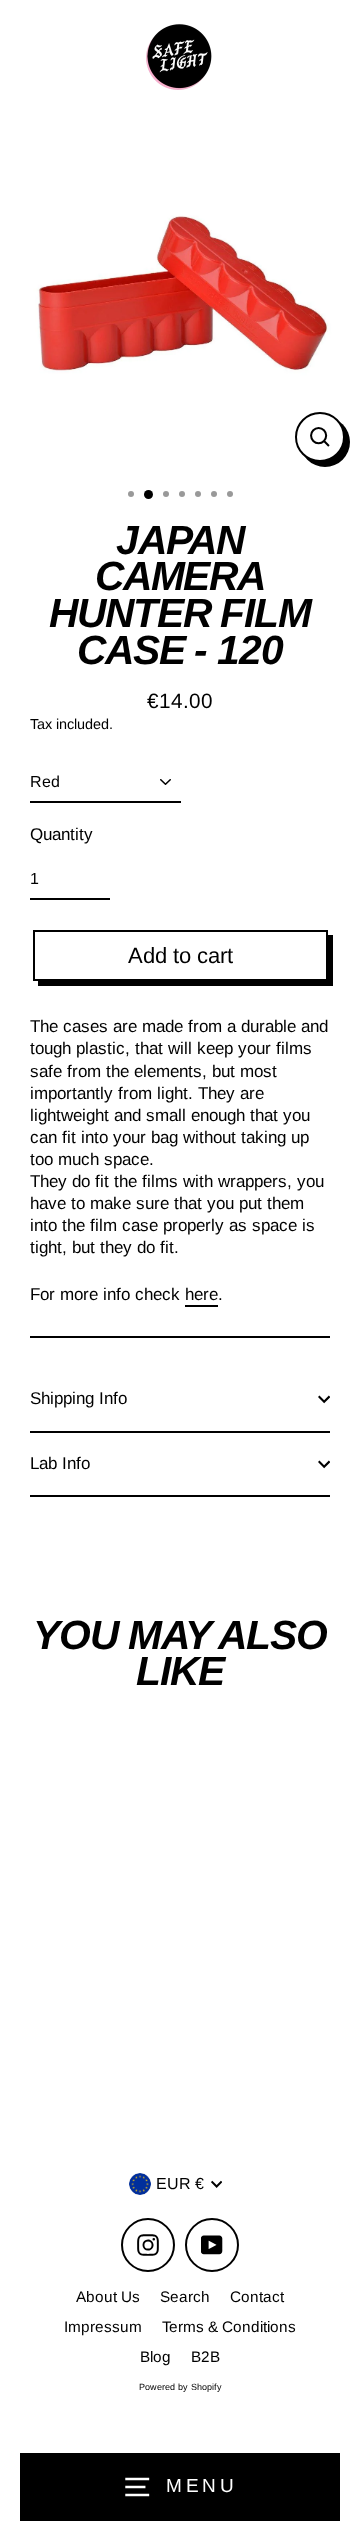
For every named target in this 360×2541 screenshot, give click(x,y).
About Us (108, 2296)
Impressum (103, 2326)
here (201, 1294)
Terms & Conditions (229, 2326)
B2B (205, 2356)
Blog (155, 2356)
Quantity (61, 834)
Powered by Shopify (180, 2387)
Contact (257, 2296)
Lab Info (60, 1463)
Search (185, 2296)
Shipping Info (78, 1398)
